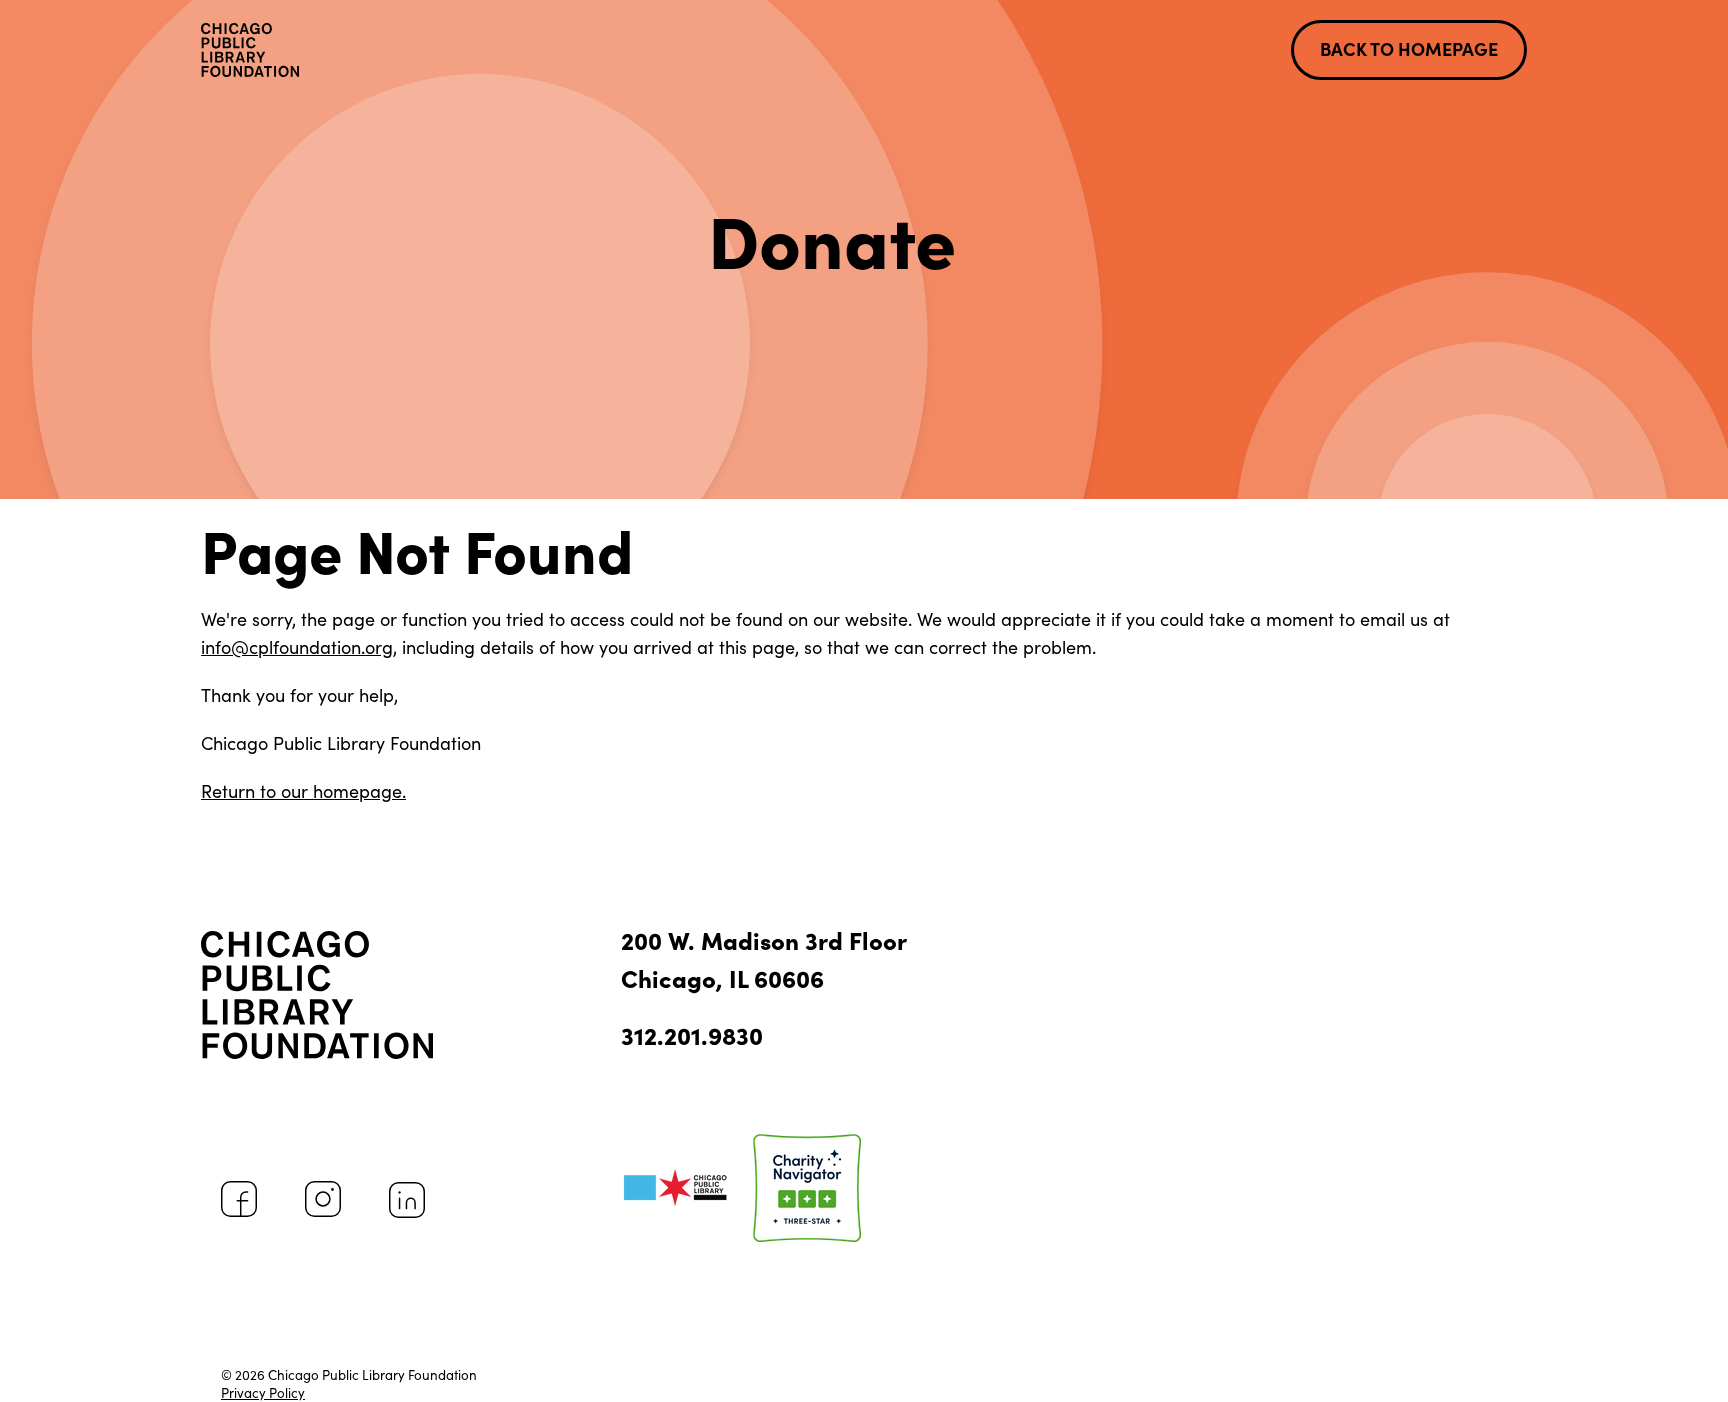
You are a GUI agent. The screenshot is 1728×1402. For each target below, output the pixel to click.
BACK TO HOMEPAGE (1409, 48)
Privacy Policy (263, 1393)
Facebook (239, 1199)
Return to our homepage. (303, 791)
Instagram (323, 1199)
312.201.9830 (692, 1034)
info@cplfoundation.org (297, 647)
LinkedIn (407, 1200)
